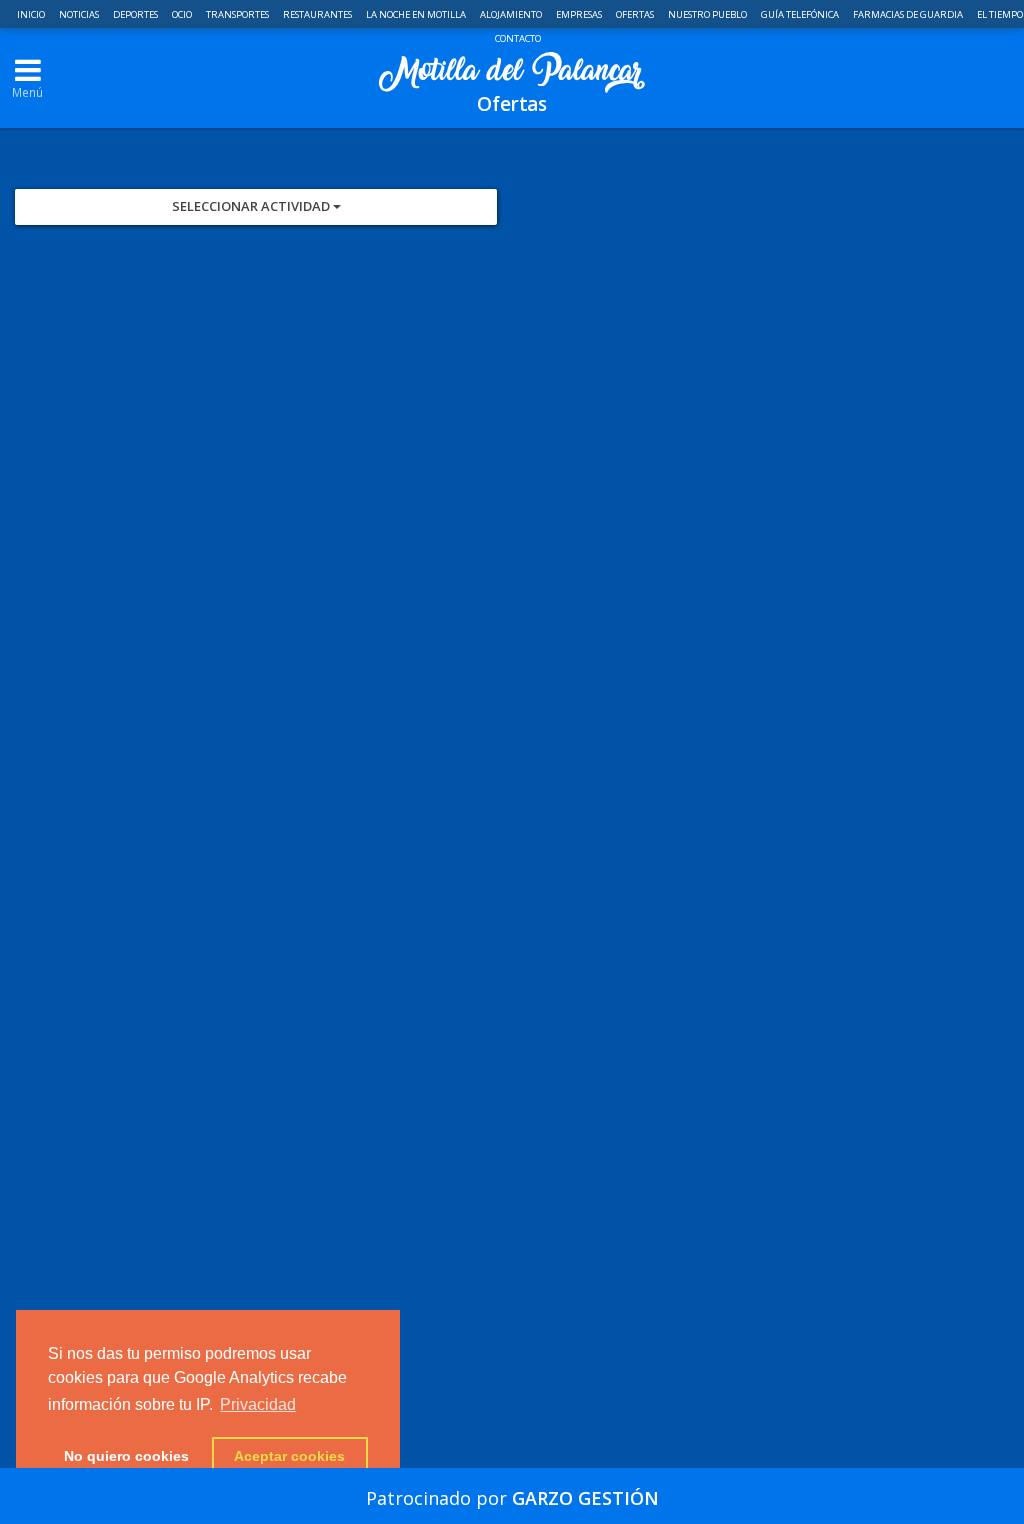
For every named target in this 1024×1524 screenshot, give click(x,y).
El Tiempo (1000, 14)
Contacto (518, 38)
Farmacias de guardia (909, 14)
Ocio (183, 14)
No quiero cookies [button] (126, 1456)
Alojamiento (512, 14)
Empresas (580, 14)
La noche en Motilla (417, 14)
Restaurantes (318, 14)
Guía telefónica (801, 14)
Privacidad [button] (258, 1404)
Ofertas (636, 14)
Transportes (238, 14)
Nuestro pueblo (708, 14)
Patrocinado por (512, 1498)
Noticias (80, 14)
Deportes (136, 14)
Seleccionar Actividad (252, 206)
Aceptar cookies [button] (289, 1456)
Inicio (32, 14)
